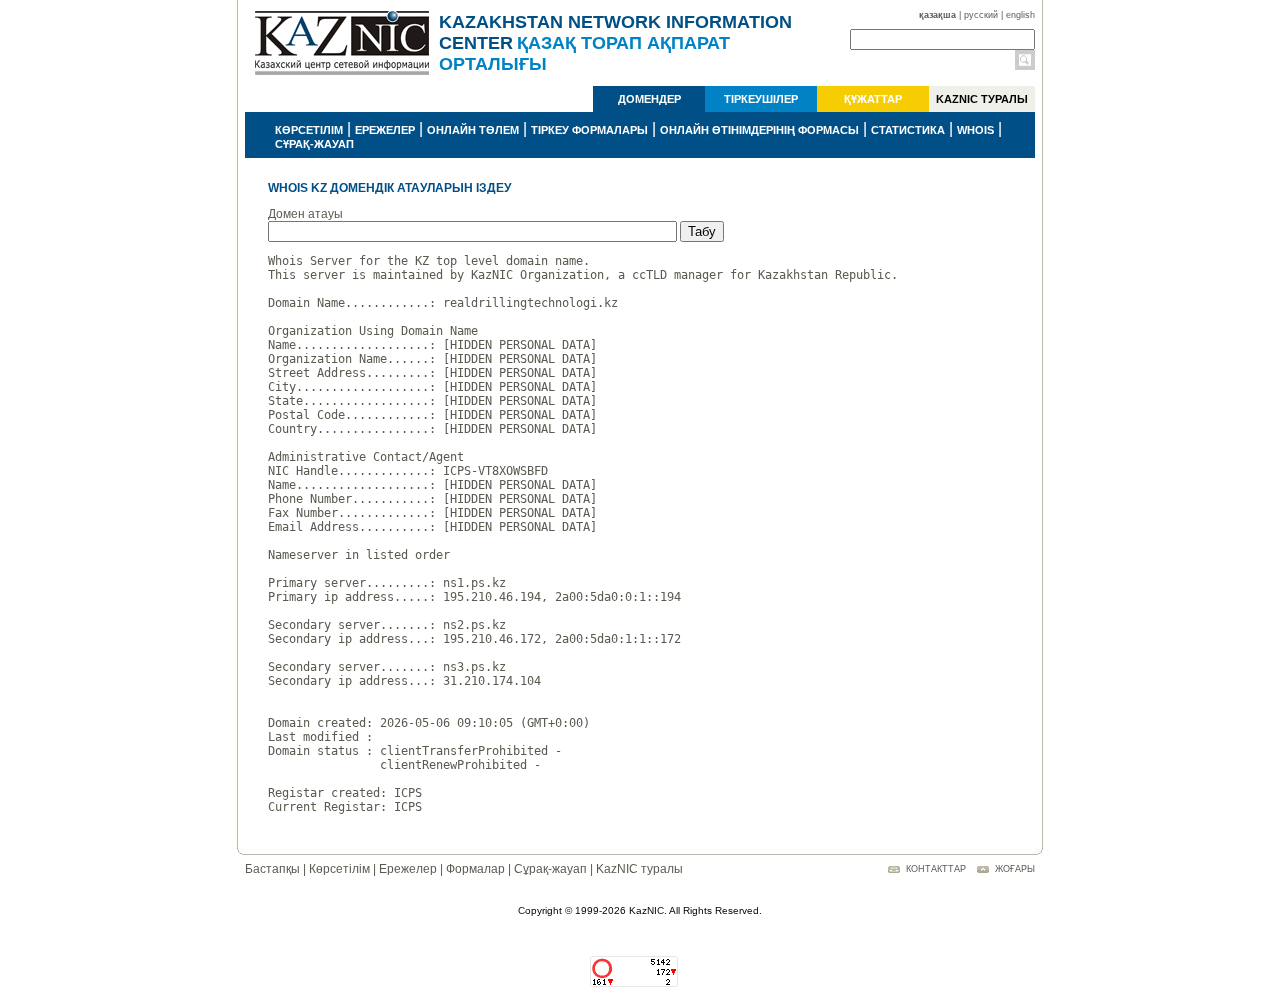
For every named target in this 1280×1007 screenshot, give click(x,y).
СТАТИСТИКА (908, 130)
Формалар (475, 869)
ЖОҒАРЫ (1015, 869)
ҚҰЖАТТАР (873, 99)
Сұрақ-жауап (550, 869)
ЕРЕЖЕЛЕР (385, 130)
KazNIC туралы (639, 869)
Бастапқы (272, 869)
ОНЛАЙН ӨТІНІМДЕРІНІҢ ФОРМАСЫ (759, 130)
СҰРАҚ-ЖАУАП (314, 144)
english (1020, 15)
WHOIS (975, 130)
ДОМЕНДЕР (649, 99)
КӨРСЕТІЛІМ (309, 130)
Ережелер (408, 869)
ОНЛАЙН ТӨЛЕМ (473, 130)
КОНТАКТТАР (936, 869)
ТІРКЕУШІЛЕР (761, 99)
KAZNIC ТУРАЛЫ (982, 99)
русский (981, 15)
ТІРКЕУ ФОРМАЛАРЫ (589, 130)
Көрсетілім (339, 869)
